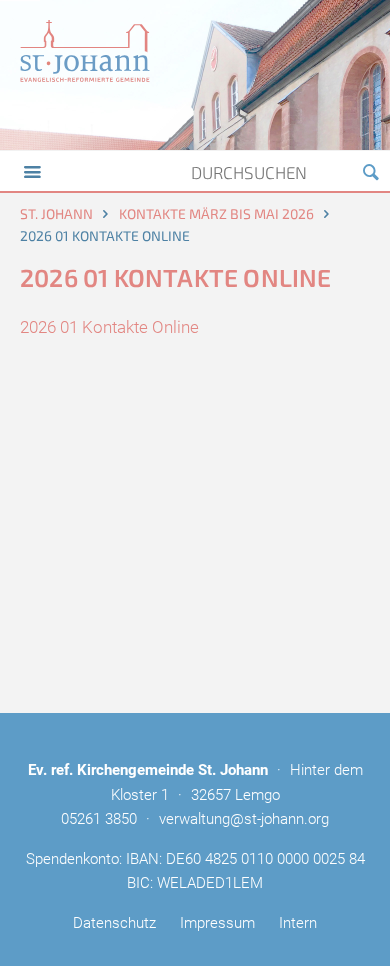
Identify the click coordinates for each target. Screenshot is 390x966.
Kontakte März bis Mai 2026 (216, 213)
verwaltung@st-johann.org (244, 819)
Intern (298, 923)
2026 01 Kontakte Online (109, 327)
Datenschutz (114, 923)
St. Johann (56, 213)
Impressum (217, 923)
